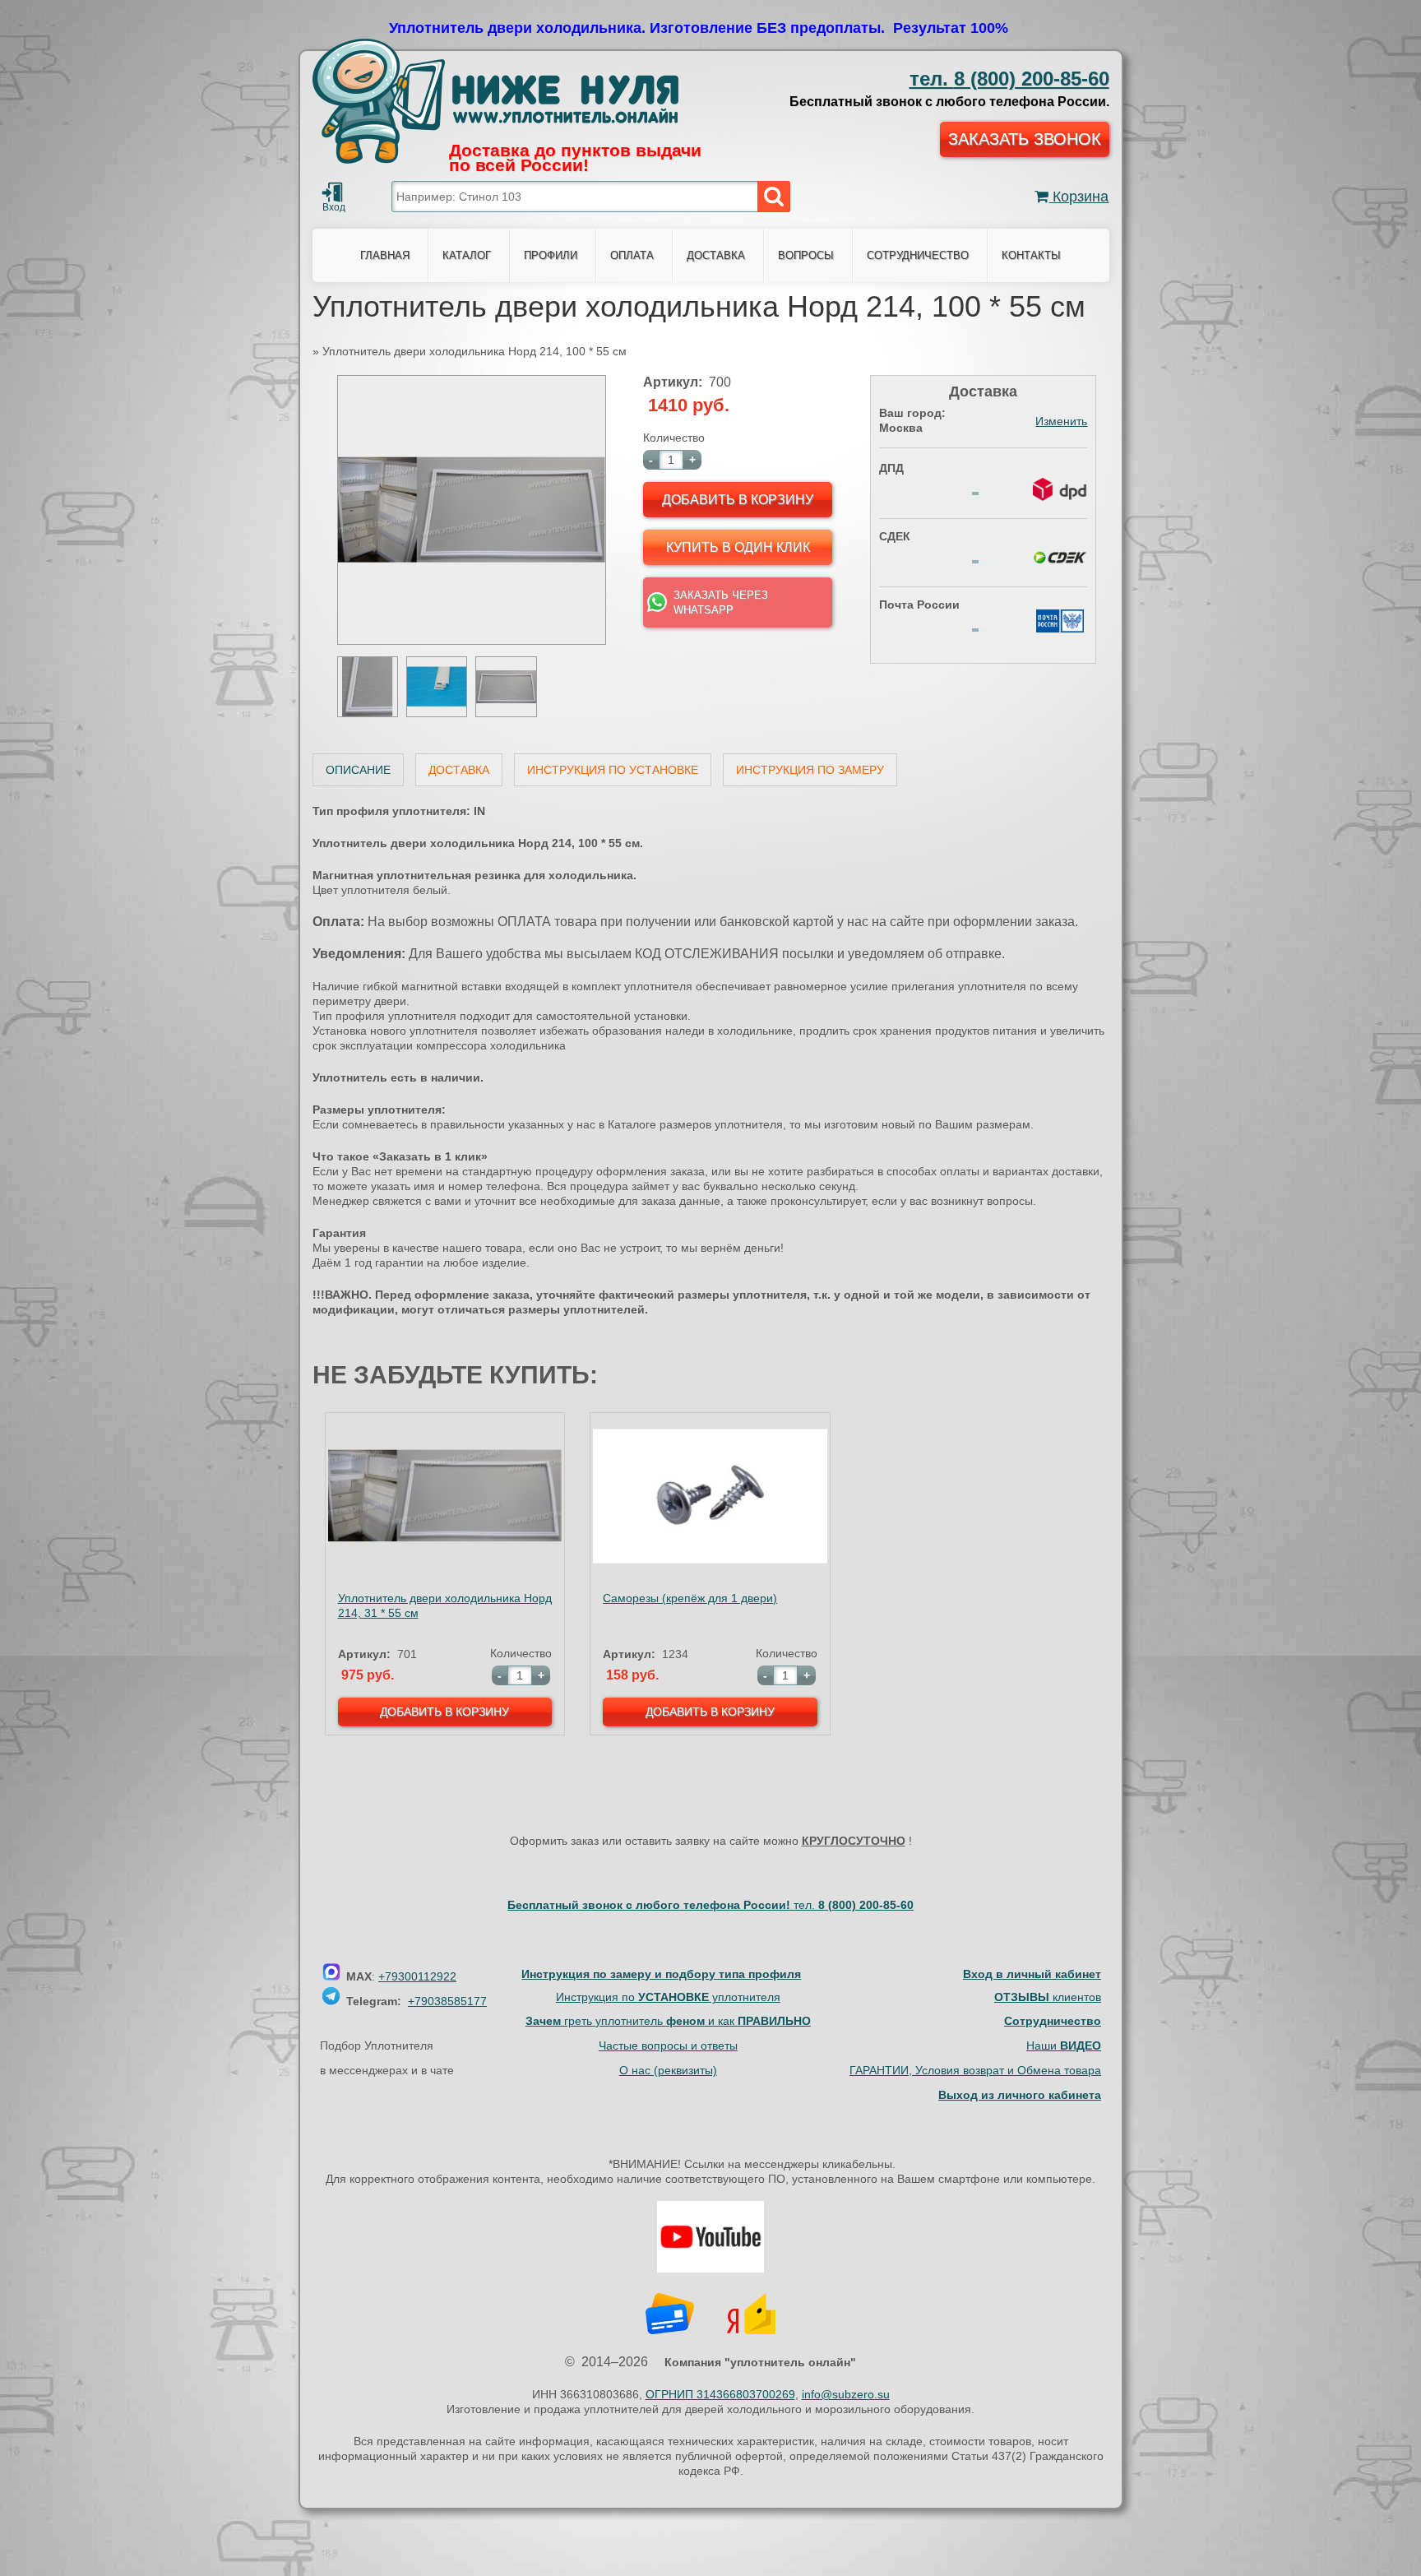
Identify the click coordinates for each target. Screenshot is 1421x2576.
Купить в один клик (738, 547)
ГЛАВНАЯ (385, 255)
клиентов (1048, 1997)
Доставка (459, 770)
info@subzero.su (846, 2394)
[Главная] (495, 101)
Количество (674, 438)
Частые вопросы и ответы (668, 2046)
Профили (551, 255)
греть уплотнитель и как (668, 2021)
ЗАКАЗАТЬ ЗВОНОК (1025, 139)
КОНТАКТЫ (1031, 255)
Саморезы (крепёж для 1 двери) (690, 1598)
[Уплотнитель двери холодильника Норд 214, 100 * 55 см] (472, 641)
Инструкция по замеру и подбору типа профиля (661, 1974)
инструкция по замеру (810, 770)
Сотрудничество (918, 255)
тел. (854, 1905)
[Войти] (332, 192)
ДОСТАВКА (716, 255)
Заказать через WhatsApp (721, 602)
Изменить (1061, 421)
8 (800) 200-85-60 (1009, 79)
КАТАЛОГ (467, 255)
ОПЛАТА (632, 255)
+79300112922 (417, 1976)
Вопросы (806, 255)
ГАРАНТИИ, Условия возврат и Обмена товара (975, 2070)
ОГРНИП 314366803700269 (720, 2394)
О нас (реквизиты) (668, 2070)
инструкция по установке (613, 770)
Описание (358, 770)
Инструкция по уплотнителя (668, 1997)
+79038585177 (447, 2001)
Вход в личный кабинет (1032, 1974)
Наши (1064, 2046)
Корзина (1078, 197)
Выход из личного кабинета (1020, 2095)
